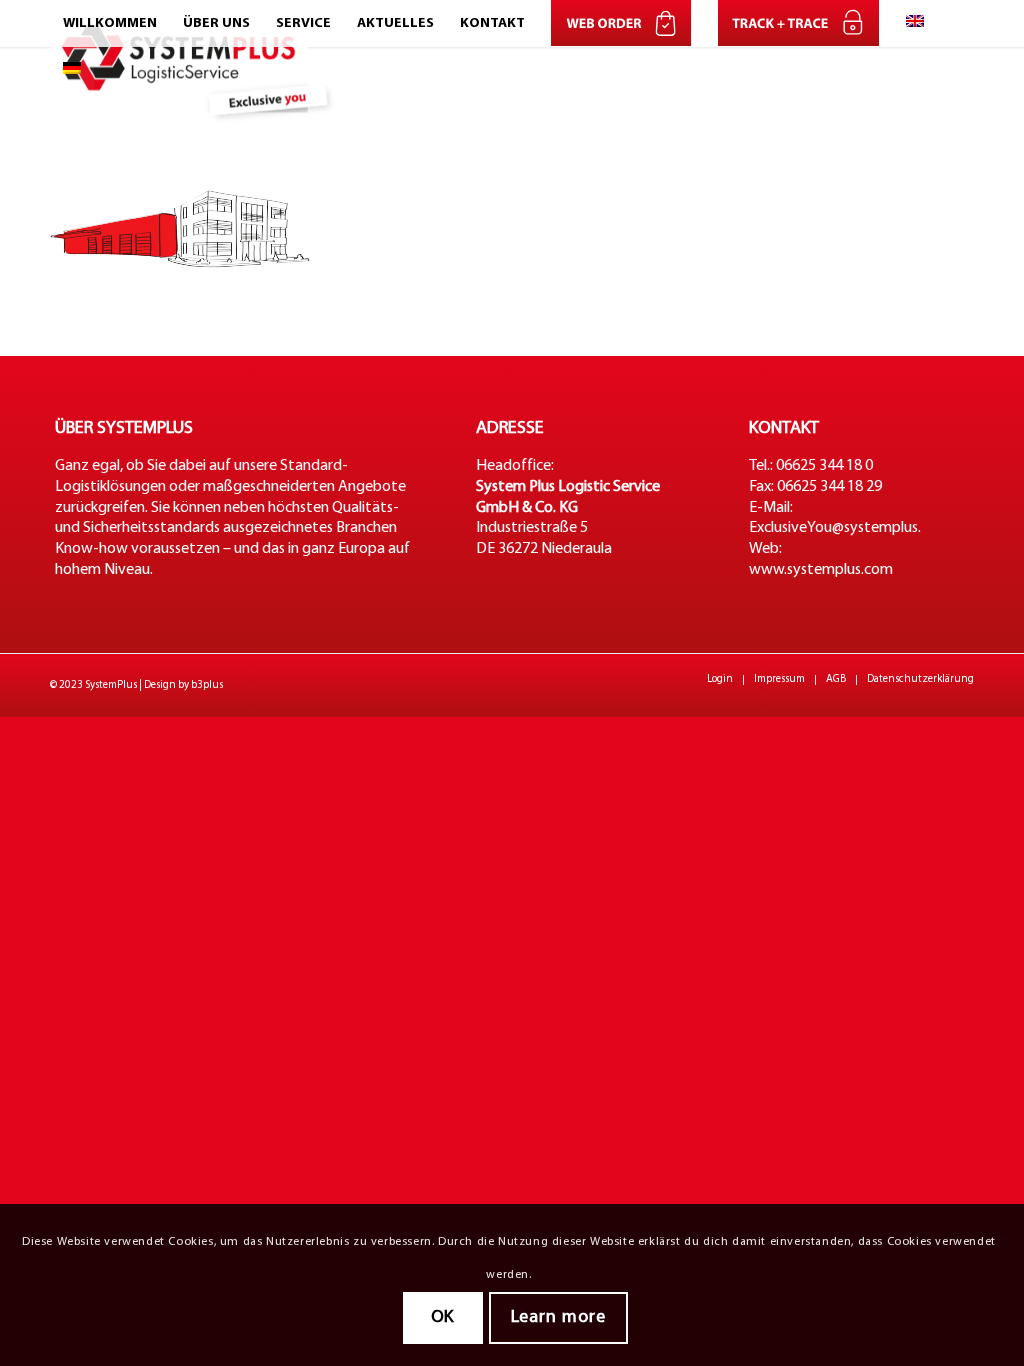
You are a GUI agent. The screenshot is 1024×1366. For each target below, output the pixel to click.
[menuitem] (110, 23)
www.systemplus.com (821, 570)
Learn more (558, 1317)
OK (443, 1317)
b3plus (207, 685)
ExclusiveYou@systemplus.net (846, 528)
